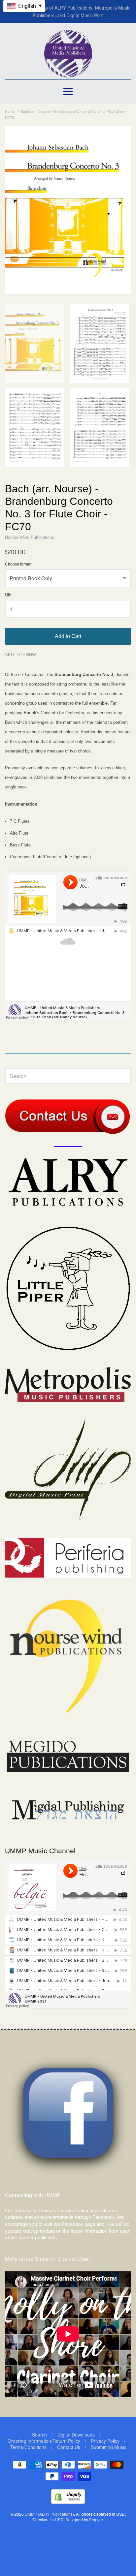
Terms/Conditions (28, 2447)
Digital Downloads (76, 2435)
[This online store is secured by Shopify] (68, 2502)
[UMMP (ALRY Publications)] (68, 74)
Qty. (8, 595)
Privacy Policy (105, 2441)
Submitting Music (109, 2447)
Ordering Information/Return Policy (44, 2441)
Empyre (96, 2519)
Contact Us (69, 2447)
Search (39, 2435)
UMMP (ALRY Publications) (49, 2514)
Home (10, 111)
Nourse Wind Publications (30, 537)
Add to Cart (68, 636)
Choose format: (19, 564)
